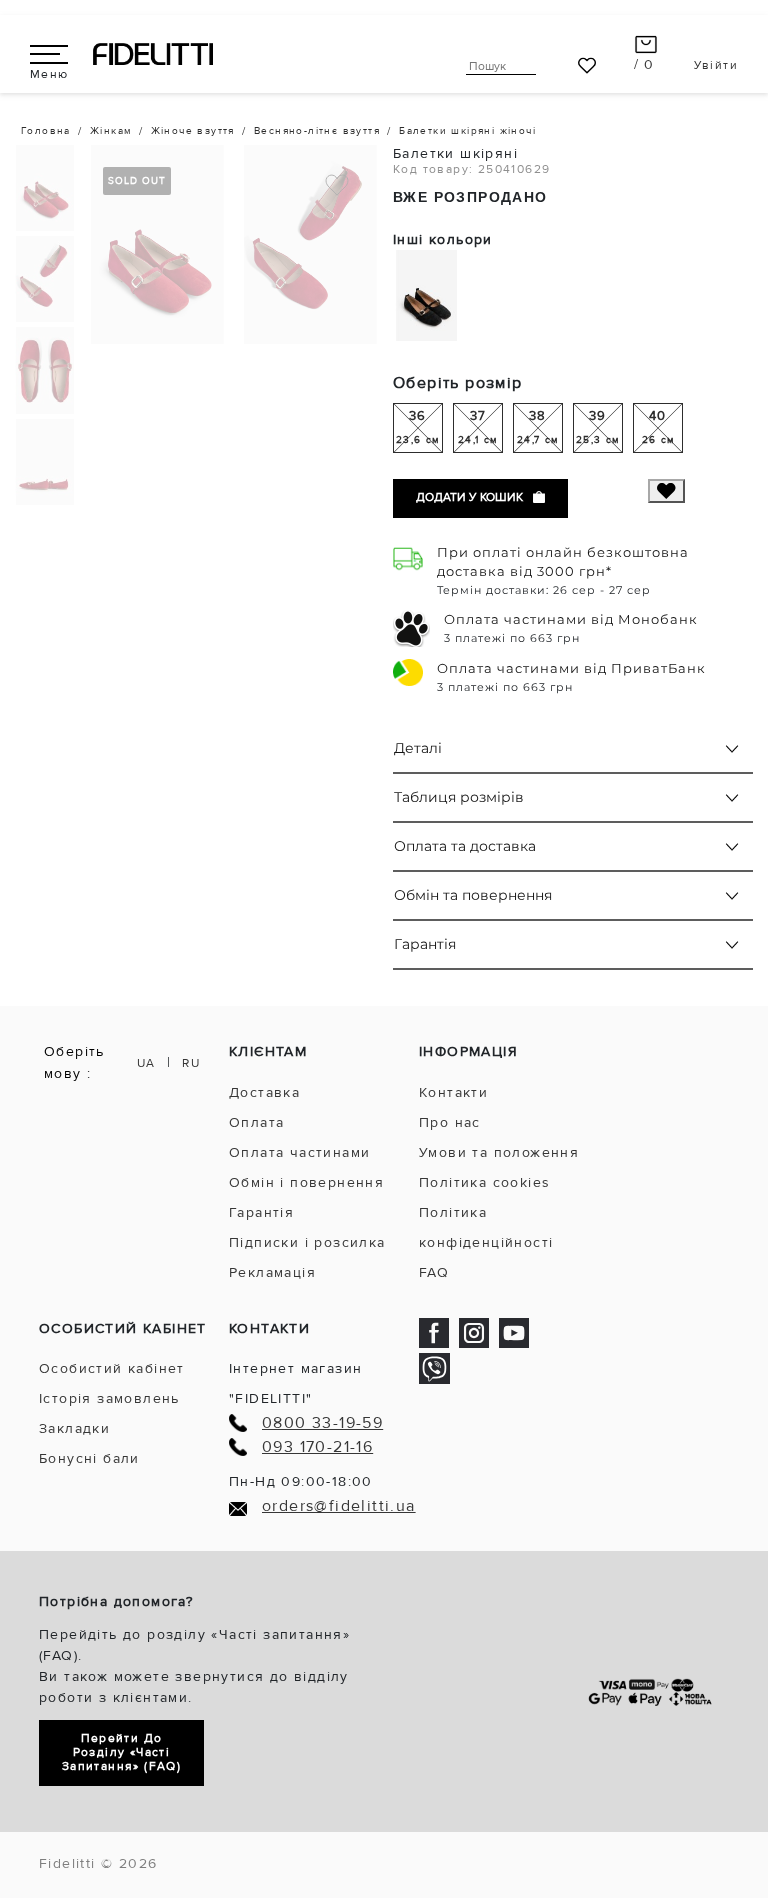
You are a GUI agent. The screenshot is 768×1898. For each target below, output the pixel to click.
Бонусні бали (89, 1458)
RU (191, 1063)
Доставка (264, 1092)
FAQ (434, 1272)
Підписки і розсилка (307, 1242)
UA (146, 1063)
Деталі (418, 748)
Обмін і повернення (306, 1182)
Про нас (450, 1122)
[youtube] (514, 1332)
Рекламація (272, 1272)
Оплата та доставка (465, 846)
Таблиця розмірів (459, 797)
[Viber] (434, 1367)
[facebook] (434, 1332)
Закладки (74, 1428)
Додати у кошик (469, 497)
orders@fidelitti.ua (339, 1506)
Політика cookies (484, 1182)
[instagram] (474, 1332)
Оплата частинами (299, 1152)
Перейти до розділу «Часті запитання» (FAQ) (121, 1752)
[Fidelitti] (153, 53)
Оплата (256, 1122)
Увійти (716, 65)
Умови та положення (499, 1152)
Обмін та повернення (473, 895)
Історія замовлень (109, 1398)
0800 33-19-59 (322, 1423)
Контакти (453, 1092)
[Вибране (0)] (587, 65)
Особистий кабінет (112, 1368)
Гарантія (425, 944)
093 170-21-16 (317, 1447)
